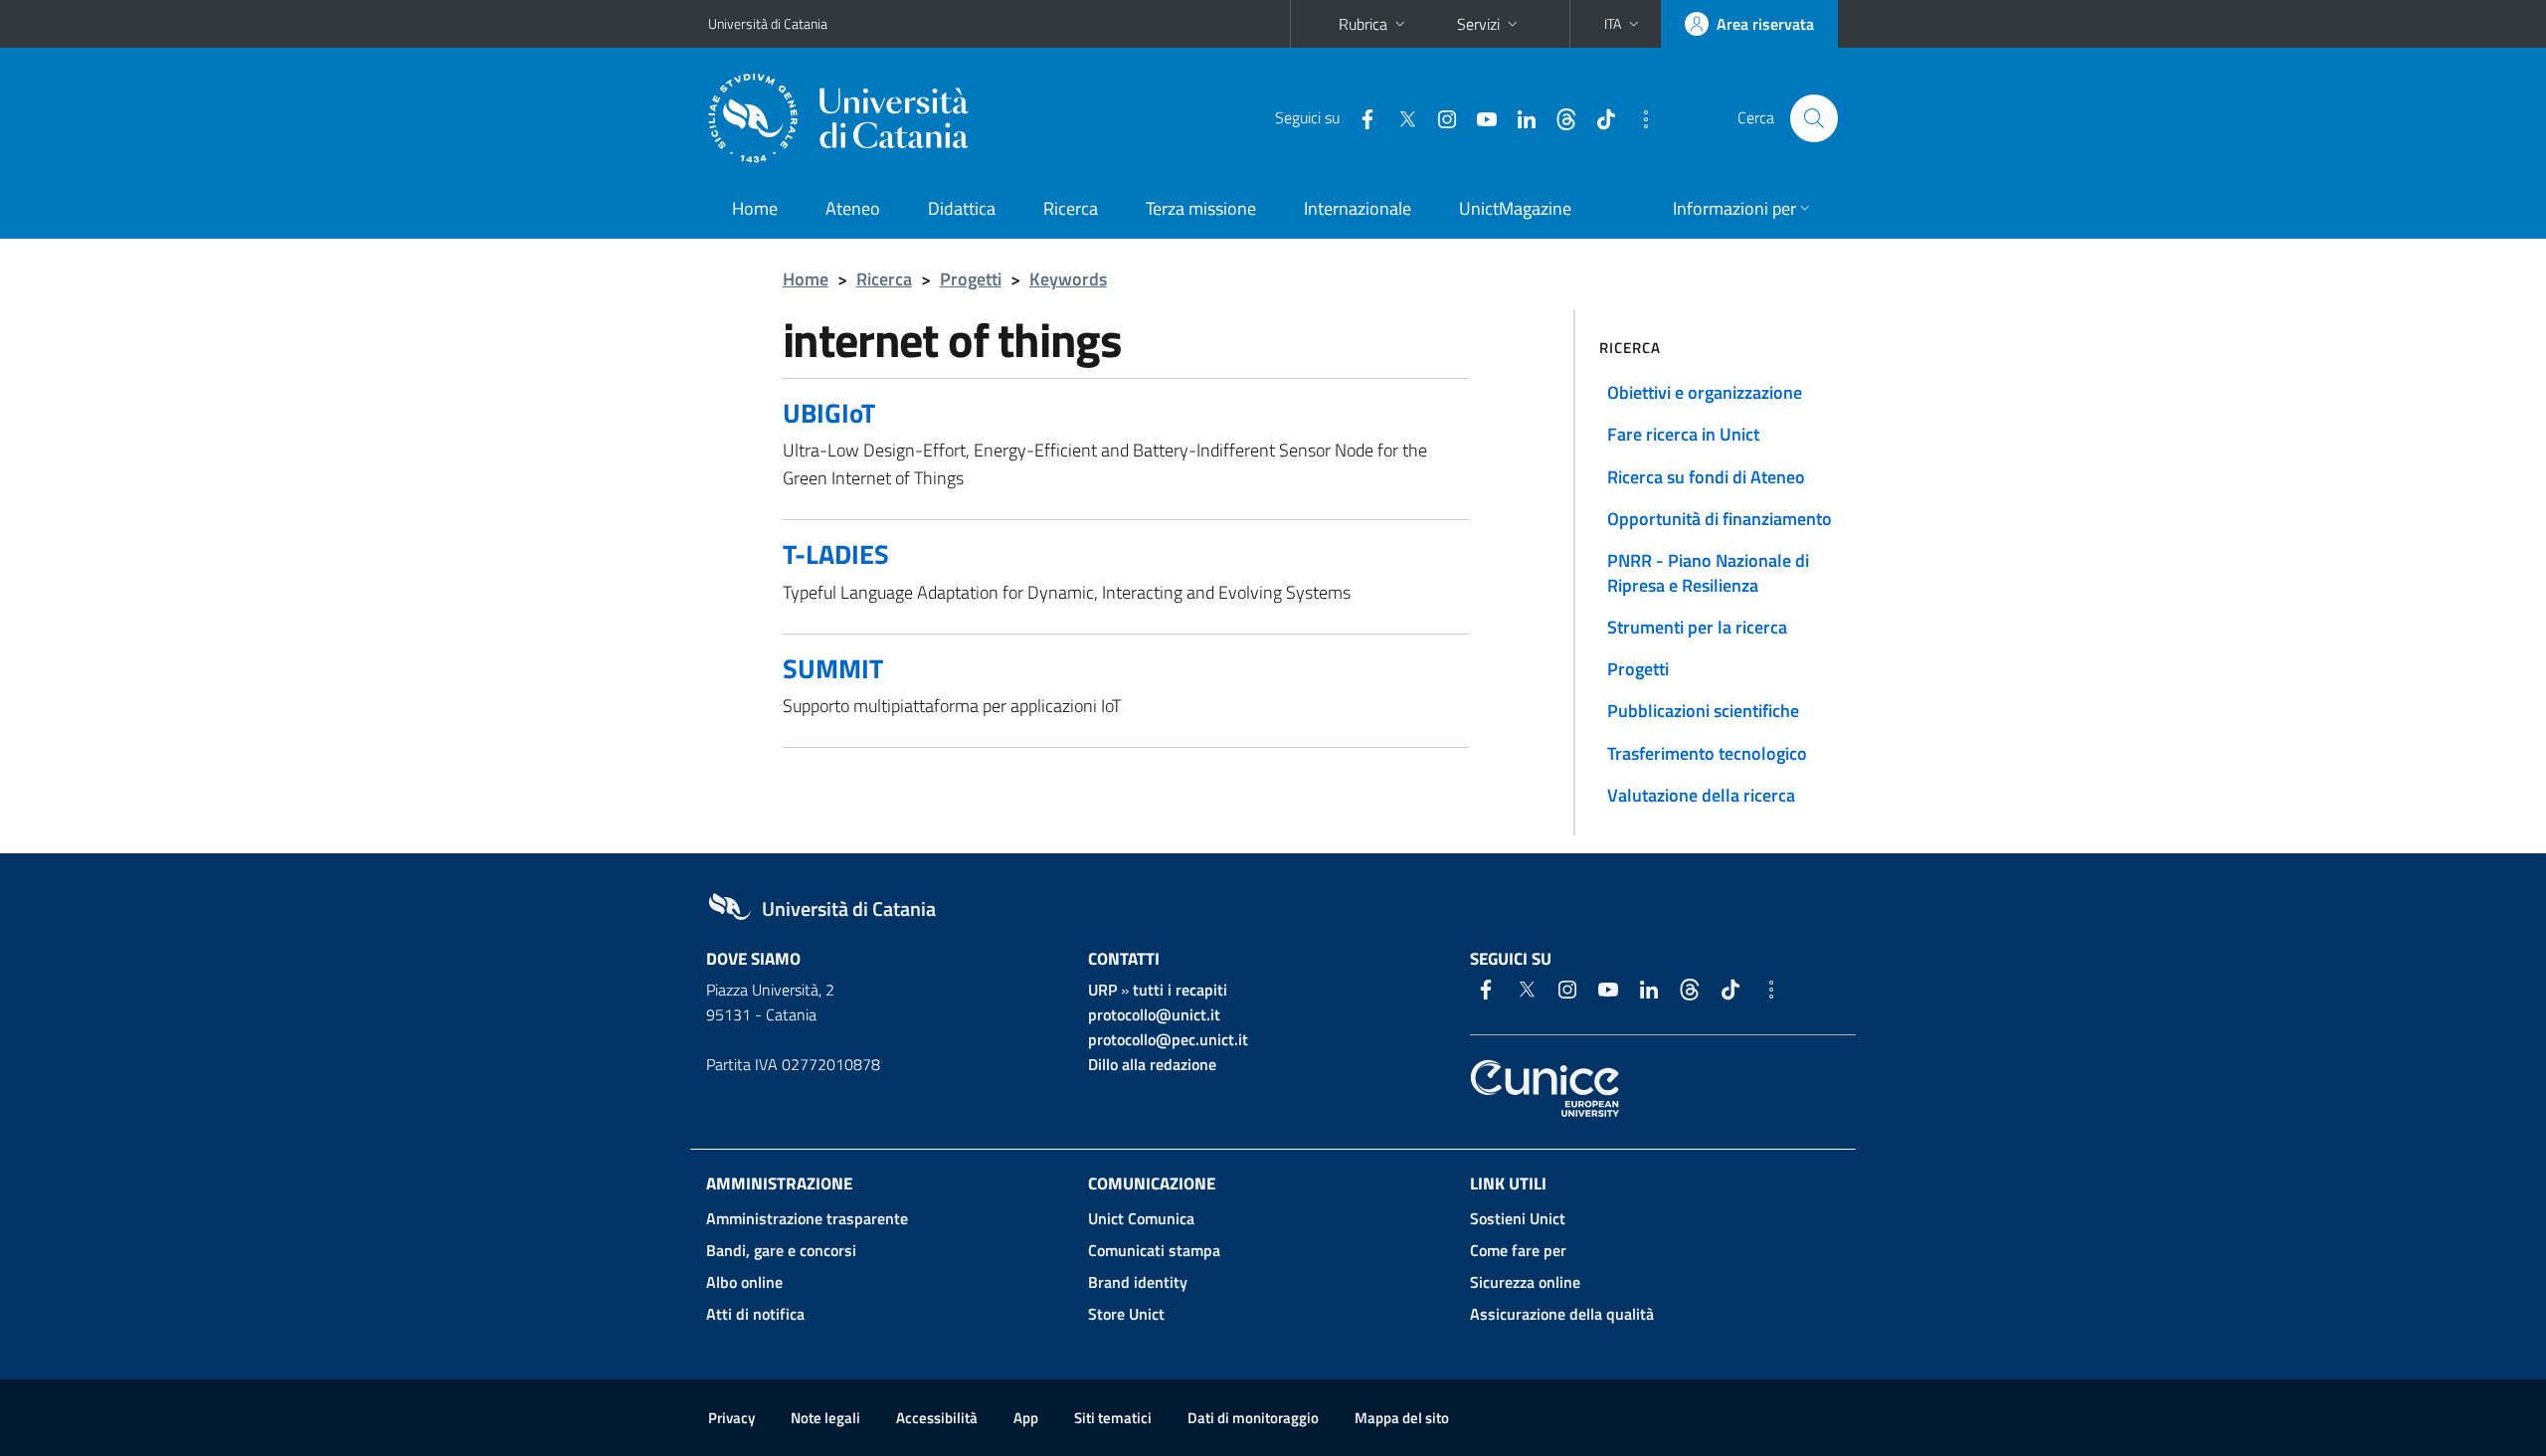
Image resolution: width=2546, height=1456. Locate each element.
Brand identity (1138, 1282)
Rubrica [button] (1363, 24)
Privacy (731, 1418)
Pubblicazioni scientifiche (1703, 711)
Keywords (1068, 279)
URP (1102, 990)
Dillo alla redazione (1152, 1064)
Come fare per (1518, 1250)
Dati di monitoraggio (1253, 1418)
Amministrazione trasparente (807, 1218)
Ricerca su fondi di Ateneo (1706, 477)
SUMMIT (833, 668)
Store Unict (1126, 1314)
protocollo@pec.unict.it (1168, 1039)
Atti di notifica (755, 1314)
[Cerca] (1814, 118)
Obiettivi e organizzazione (1705, 392)
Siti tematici (1113, 1418)
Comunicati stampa (1154, 1250)
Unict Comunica (1141, 1218)
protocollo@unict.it (1154, 1014)
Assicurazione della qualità (1562, 1314)
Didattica (962, 208)
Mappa (1402, 1418)
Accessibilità (937, 1418)
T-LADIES (836, 553)
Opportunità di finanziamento (1720, 519)
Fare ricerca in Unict (1683, 434)
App (1026, 1418)
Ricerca (1071, 208)
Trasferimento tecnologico (1707, 753)
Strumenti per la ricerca (1697, 627)
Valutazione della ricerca (1701, 795)
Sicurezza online (1525, 1282)
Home (755, 208)
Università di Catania (768, 23)
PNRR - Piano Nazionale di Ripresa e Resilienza (1708, 572)
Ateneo (853, 208)
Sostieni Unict (1518, 1218)
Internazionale (1358, 208)
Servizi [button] (1478, 24)
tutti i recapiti (1180, 990)
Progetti (971, 279)
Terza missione (1201, 208)
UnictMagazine (1515, 208)
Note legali (825, 1418)
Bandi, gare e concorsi (781, 1250)
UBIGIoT (829, 412)
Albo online (744, 1282)
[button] (1624, 24)
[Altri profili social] (1638, 117)
